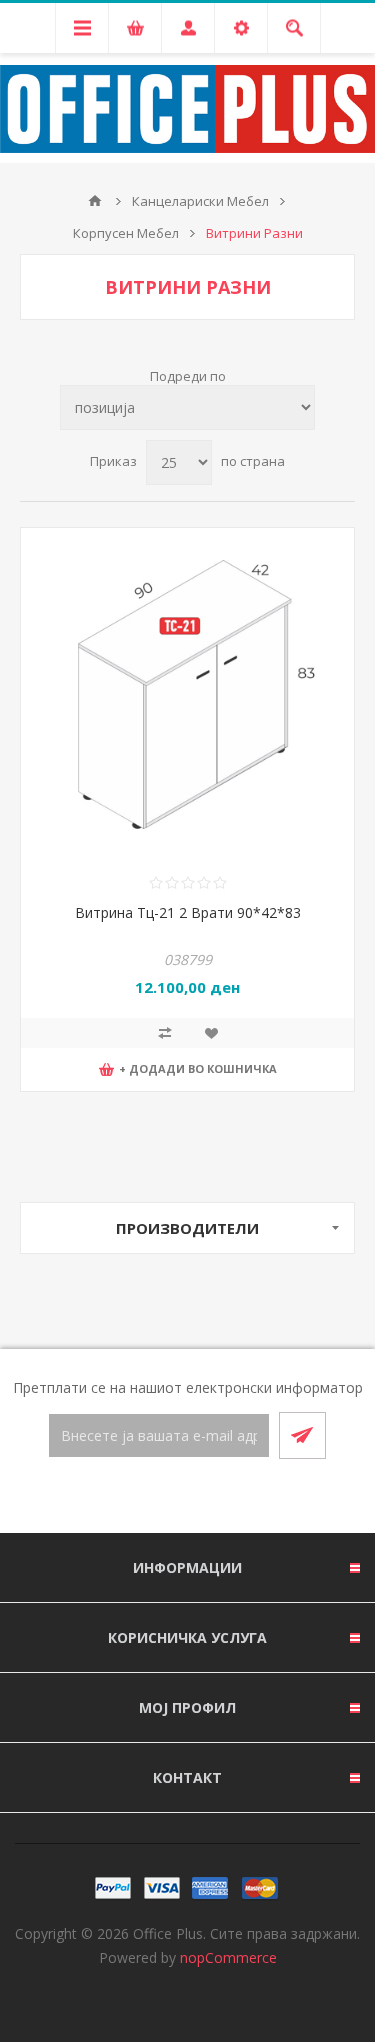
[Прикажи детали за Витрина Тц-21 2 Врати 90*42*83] (187, 694)
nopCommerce (228, 1957)
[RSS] (212, 1497)
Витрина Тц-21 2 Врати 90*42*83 (188, 912)
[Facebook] (164, 1497)
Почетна (95, 201)
